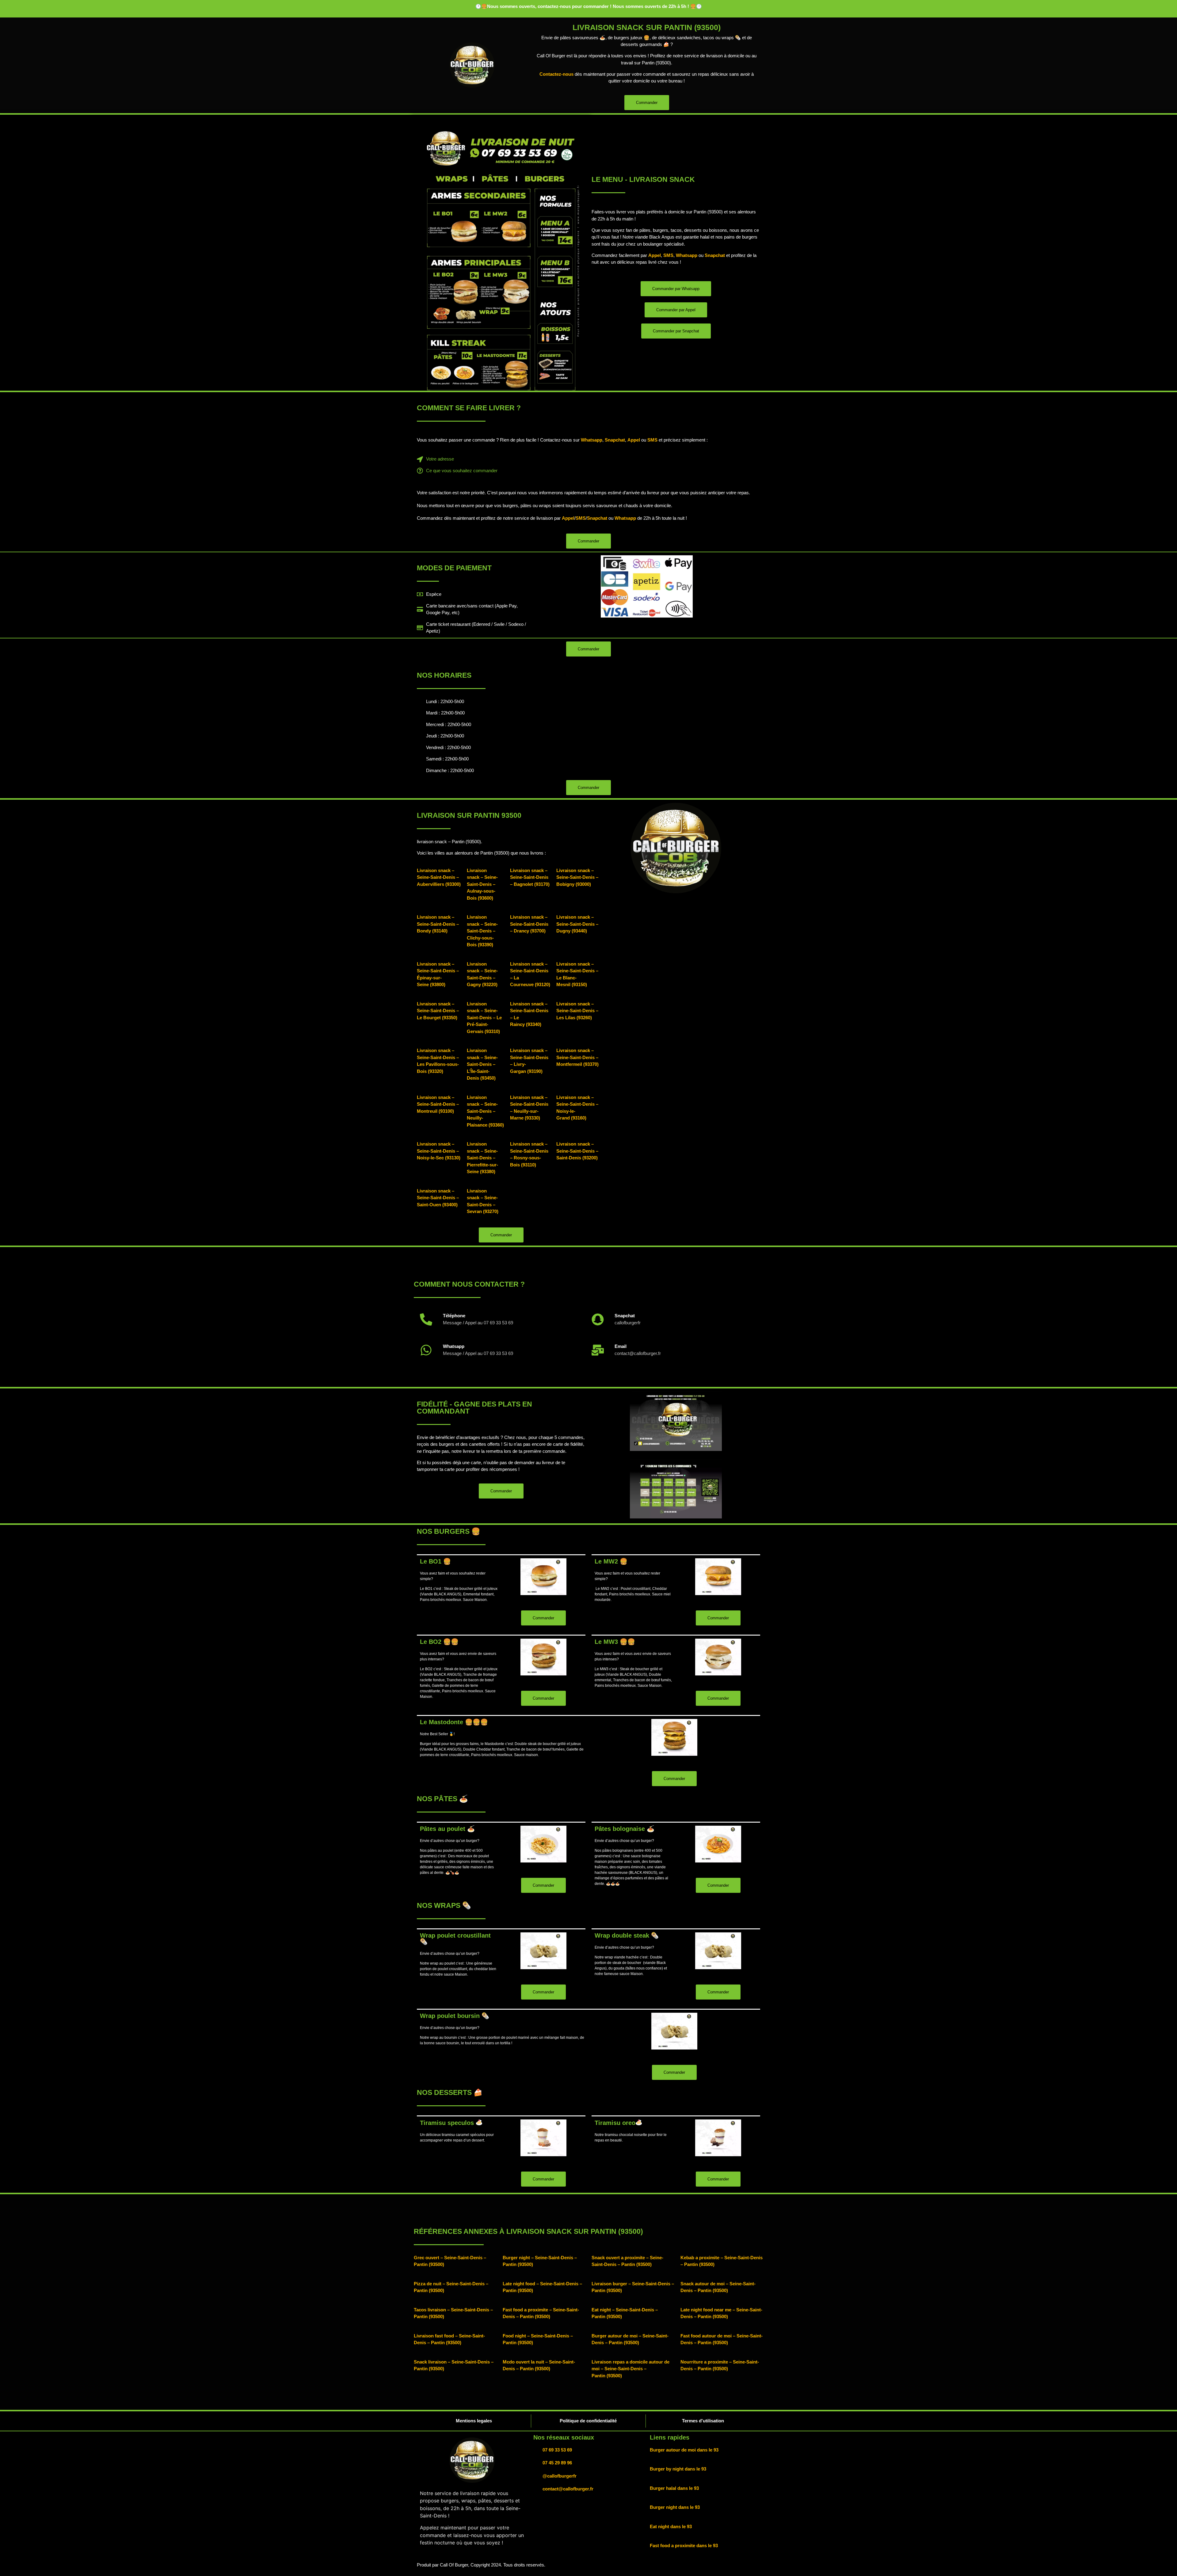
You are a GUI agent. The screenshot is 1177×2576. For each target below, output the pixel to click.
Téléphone (454, 1316)
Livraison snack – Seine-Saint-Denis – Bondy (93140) (438, 924)
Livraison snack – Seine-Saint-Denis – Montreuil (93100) (438, 1104)
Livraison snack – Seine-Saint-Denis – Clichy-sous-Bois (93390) (482, 931)
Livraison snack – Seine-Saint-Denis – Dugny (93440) (577, 924)
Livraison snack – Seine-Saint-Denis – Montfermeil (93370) (577, 1057)
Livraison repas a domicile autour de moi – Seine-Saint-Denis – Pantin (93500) (630, 2369)
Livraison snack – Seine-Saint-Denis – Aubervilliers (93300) (439, 877)
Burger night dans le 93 (675, 2507)
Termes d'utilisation (703, 2421)
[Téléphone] (426, 1319)
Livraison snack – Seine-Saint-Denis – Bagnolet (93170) (530, 877)
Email (621, 1346)
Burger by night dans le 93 (678, 2469)
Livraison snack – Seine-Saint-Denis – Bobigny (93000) (577, 877)
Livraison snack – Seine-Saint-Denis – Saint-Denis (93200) (577, 1151)
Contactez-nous (556, 74)
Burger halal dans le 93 (674, 2488)
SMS (668, 255)
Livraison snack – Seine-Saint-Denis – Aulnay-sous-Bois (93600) (482, 884)
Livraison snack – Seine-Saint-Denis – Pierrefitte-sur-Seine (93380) (482, 1158)
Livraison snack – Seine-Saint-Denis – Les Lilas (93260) (577, 1011)
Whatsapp (687, 255)
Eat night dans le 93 (671, 2526)
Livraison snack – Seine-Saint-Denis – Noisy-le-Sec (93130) (439, 1151)
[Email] (598, 1350)
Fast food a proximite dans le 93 (684, 2545)
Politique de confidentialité (588, 2421)
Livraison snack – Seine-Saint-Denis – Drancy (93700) (529, 924)
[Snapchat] (598, 1319)
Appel (655, 255)
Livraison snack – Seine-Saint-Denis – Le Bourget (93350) (438, 1011)
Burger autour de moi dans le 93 (684, 2450)
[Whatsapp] (426, 1350)
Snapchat (715, 255)
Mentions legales (474, 2421)
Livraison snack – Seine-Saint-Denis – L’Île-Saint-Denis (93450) (482, 1064)
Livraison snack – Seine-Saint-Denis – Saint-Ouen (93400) (438, 1198)
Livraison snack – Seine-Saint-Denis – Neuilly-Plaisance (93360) (485, 1111)
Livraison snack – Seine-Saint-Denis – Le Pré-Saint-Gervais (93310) (484, 1018)
